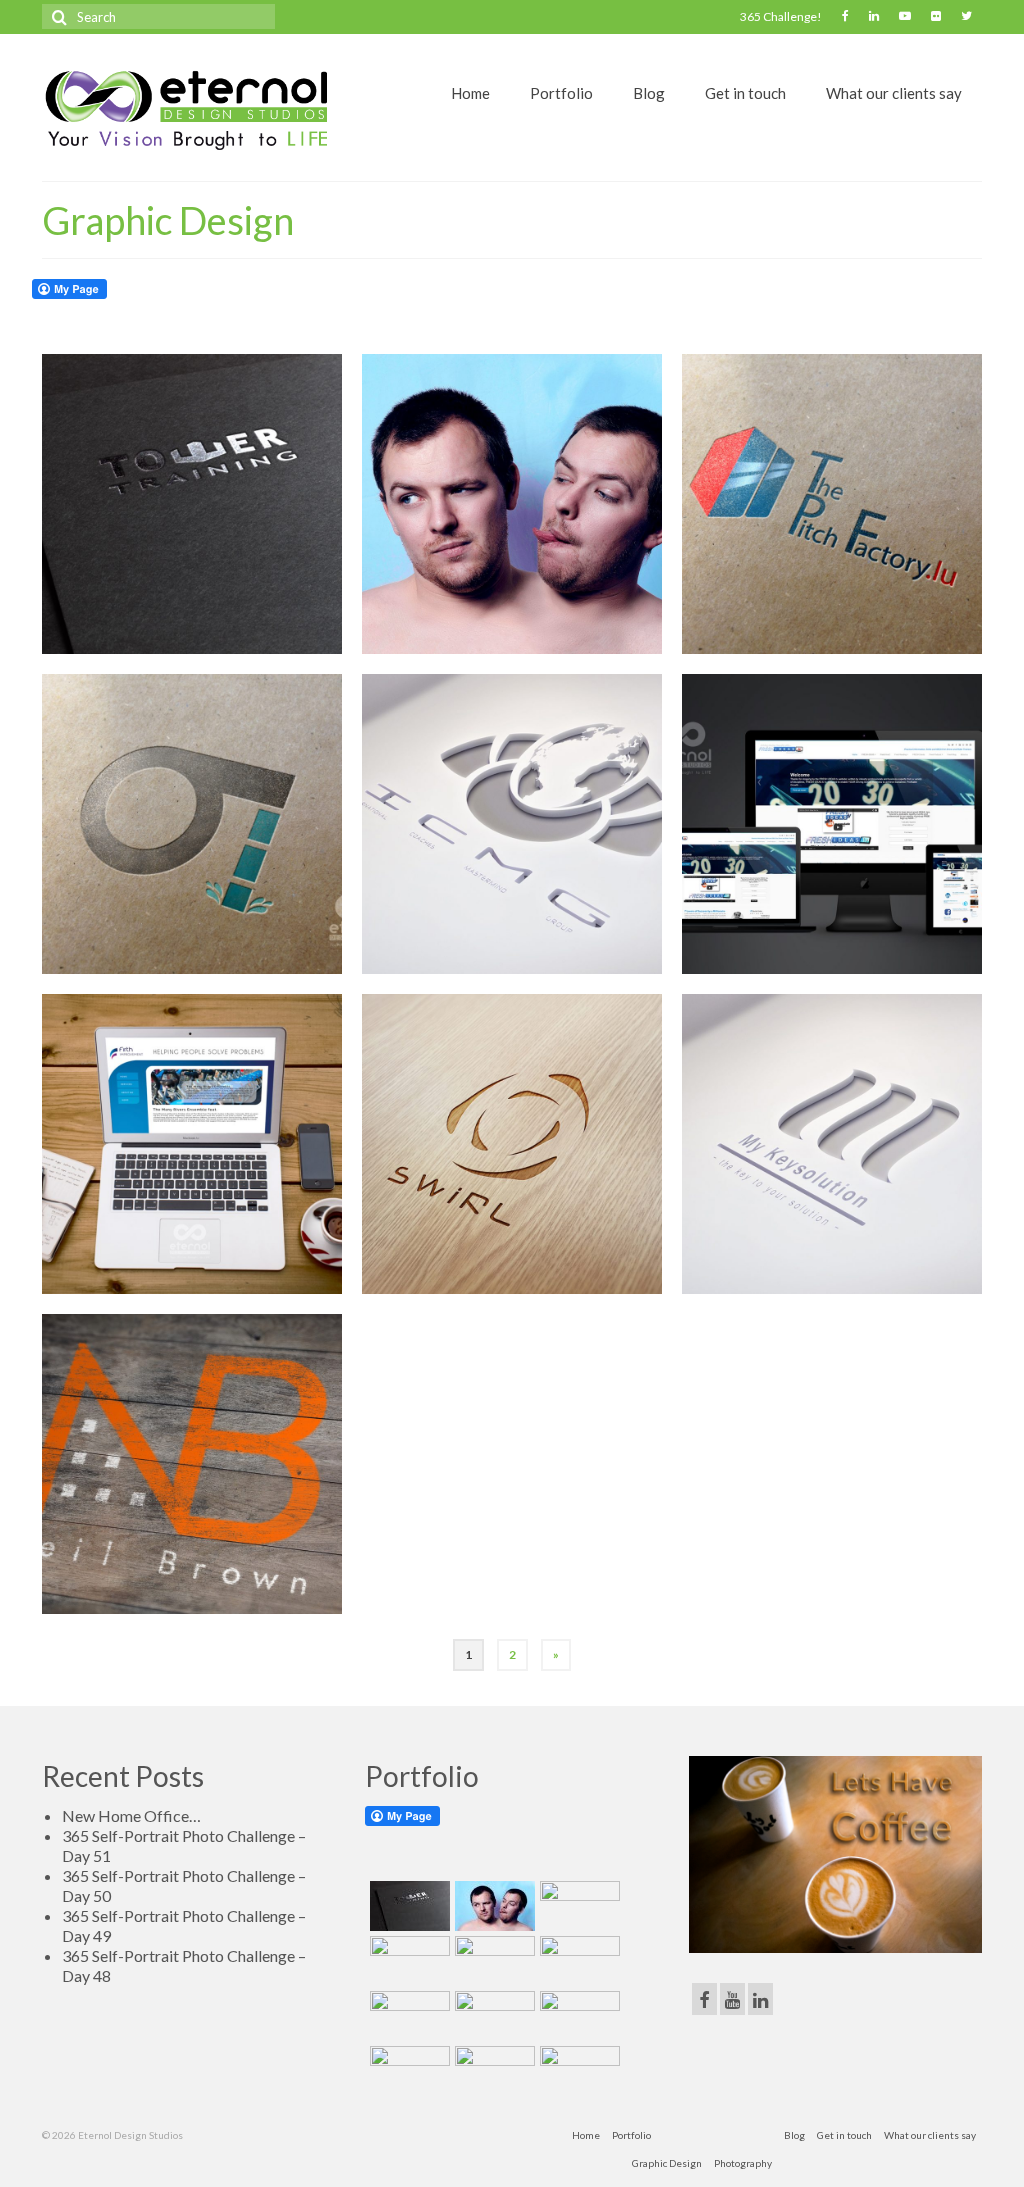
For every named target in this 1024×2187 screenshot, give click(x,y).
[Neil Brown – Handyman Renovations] (192, 1464)
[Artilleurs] (407, 1961)
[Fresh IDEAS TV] (832, 824)
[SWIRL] (512, 1144)
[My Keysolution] (832, 1144)
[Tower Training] (192, 504)
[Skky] (577, 2071)
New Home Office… (131, 1815)
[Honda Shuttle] (492, 1961)
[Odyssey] (192, 824)
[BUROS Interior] (577, 1906)
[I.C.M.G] (512, 824)
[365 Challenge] (512, 504)
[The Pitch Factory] (832, 504)
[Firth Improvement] (192, 1144)
